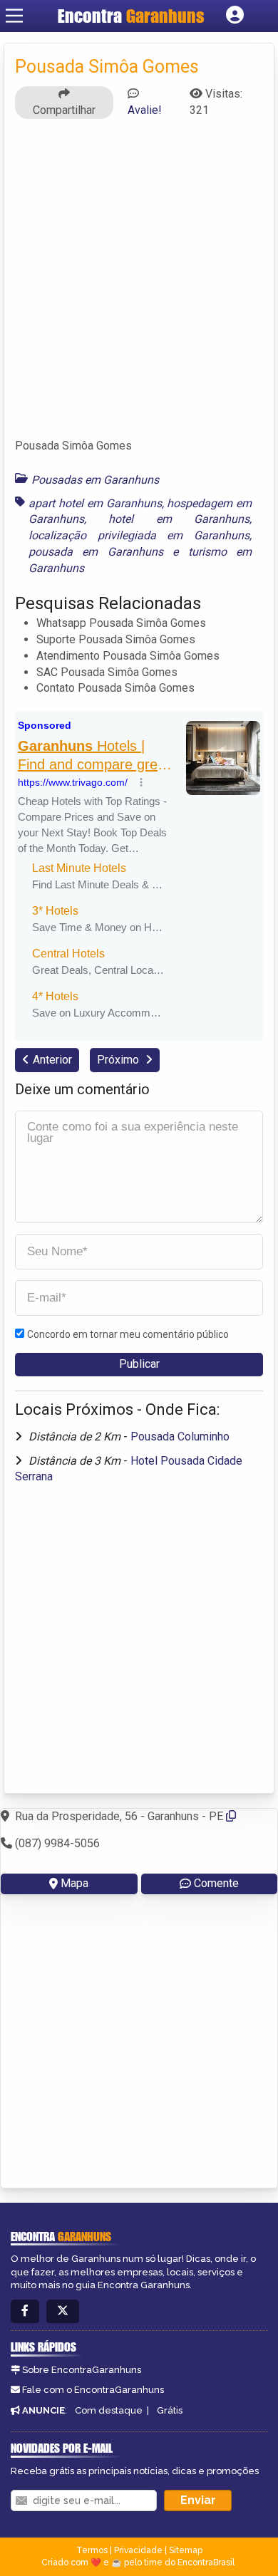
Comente (216, 1883)
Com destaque (109, 2410)
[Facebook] (25, 2311)
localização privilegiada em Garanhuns (139, 535)
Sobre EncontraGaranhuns (82, 2370)
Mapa (74, 1883)
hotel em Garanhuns (179, 519)
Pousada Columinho (180, 1437)
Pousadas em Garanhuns (95, 480)
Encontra (131, 16)
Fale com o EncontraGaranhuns (93, 2390)
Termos (92, 2550)
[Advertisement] (139, 285)
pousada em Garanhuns (96, 552)
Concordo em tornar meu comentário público (128, 1334)
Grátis (170, 2410)
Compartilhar (64, 110)
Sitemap (186, 2550)
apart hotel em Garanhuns (95, 503)
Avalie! (145, 110)
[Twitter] (63, 2311)
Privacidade (138, 2550)
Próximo (119, 1060)
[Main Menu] (14, 16)
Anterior (52, 1060)
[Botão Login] (235, 16)
